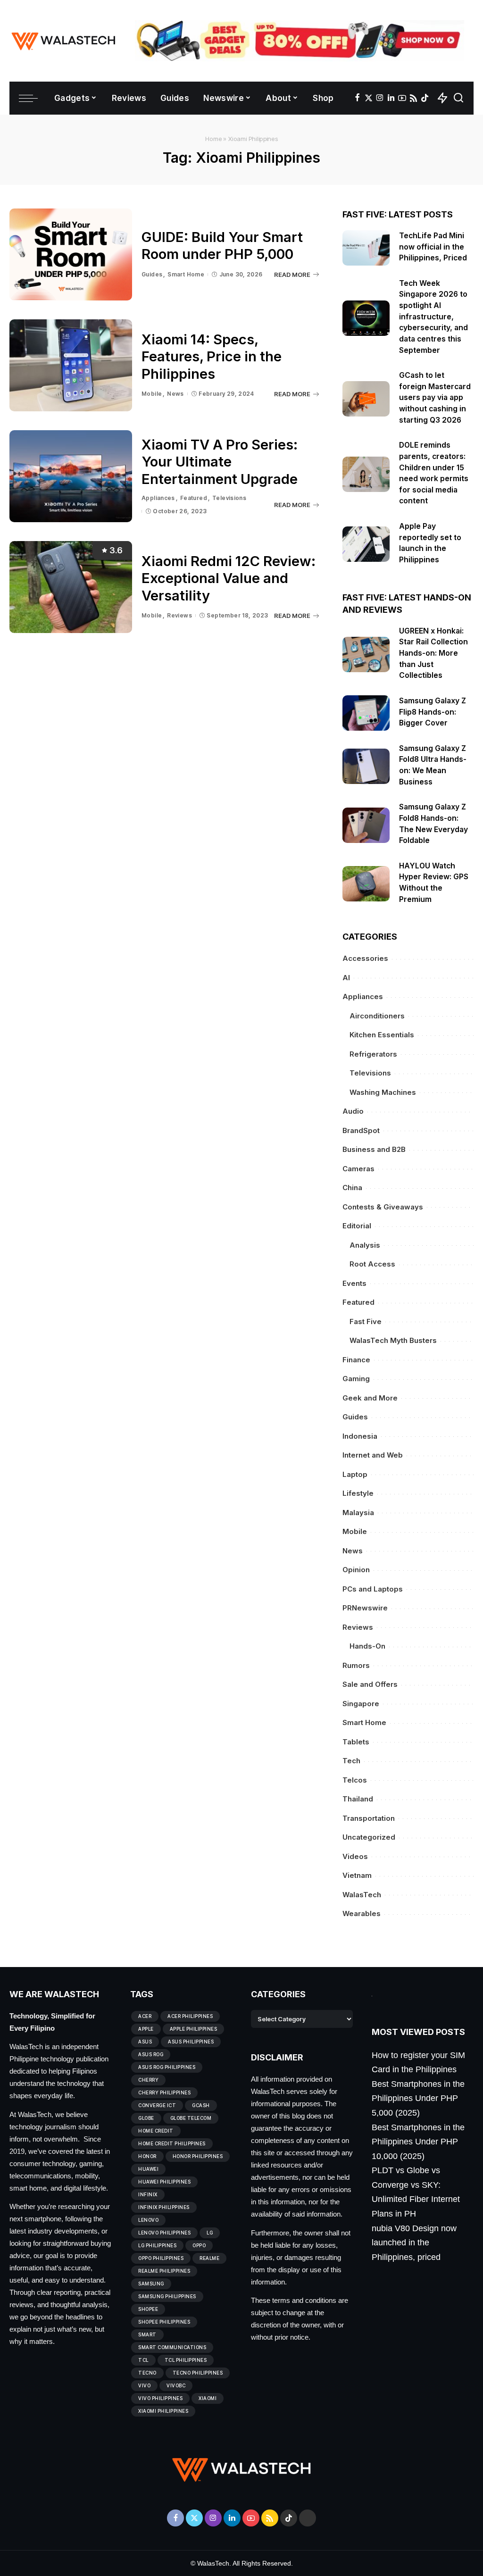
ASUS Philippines (191, 2042)
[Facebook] (357, 98)
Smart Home (186, 274)
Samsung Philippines (167, 2296)
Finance (356, 1360)
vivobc (176, 2385)
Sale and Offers (370, 1684)
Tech (351, 1761)
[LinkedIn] (391, 98)
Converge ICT (157, 2105)
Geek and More (370, 1398)
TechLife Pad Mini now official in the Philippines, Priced (433, 247)
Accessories (365, 958)
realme (209, 2258)
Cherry (148, 2080)
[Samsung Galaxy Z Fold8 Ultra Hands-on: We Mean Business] (366, 766)
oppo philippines (161, 2258)
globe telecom (191, 2118)
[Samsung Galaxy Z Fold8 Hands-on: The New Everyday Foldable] (366, 825)
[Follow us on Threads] (308, 2518)
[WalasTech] (63, 41)
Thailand (358, 1799)
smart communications (172, 2347)
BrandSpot (361, 1130)
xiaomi (208, 2398)
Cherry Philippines (164, 2092)
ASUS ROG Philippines (167, 2067)
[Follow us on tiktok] (425, 98)
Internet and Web (373, 1455)
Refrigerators (373, 1054)
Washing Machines (383, 1092)
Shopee (148, 2309)
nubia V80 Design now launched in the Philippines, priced (414, 2243)
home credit (156, 2131)
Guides (152, 274)
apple (146, 2029)
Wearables (362, 1913)
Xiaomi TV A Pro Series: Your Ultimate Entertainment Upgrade (220, 462)
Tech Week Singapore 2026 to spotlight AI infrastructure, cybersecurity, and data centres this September (433, 317)
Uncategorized (369, 1837)
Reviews (179, 615)
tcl (143, 2360)
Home (213, 139)
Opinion (356, 1570)
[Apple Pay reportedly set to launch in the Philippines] (366, 544)
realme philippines (164, 2271)
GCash (201, 2105)
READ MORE (292, 275)
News (175, 394)
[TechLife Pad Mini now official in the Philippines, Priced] (366, 248)
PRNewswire (365, 1608)
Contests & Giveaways (383, 1207)
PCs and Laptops (373, 1589)
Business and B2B (374, 1149)
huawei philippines (164, 2182)
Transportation (369, 1818)
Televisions (229, 498)
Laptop (355, 1474)
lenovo (148, 2220)
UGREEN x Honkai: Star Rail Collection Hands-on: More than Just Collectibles (433, 653)
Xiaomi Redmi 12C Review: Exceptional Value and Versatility (229, 578)
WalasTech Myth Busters (393, 1340)
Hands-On (367, 1646)
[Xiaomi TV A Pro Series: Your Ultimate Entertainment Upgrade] (71, 476)
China (352, 1188)
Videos (355, 1856)
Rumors (356, 1665)
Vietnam (357, 1875)
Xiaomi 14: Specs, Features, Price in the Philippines (212, 357)
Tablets (356, 1742)
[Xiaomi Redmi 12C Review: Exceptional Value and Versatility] (71, 587)
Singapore (361, 1704)
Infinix (148, 2194)
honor (147, 2156)
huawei (148, 2169)
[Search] (458, 98)
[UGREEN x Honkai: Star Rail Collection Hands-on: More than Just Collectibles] (366, 654)
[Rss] (413, 98)
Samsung (151, 2284)
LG (210, 2233)
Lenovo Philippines (164, 2233)
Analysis (365, 1245)
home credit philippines (172, 2143)
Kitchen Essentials (382, 1035)
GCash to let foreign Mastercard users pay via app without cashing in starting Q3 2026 (435, 398)
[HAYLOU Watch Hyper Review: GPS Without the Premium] (366, 884)
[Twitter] (369, 98)
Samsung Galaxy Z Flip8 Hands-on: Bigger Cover (433, 712)
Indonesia (360, 1436)
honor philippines (198, 2156)
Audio (353, 1111)
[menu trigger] (33, 98)
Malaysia (358, 1513)
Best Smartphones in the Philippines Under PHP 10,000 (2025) (418, 2142)
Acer (145, 2016)
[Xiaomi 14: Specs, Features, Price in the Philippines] (71, 365)
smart (147, 2334)
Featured (194, 498)
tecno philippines (198, 2373)
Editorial (357, 1226)
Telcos (355, 1780)
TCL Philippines (186, 2360)
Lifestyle (358, 1493)
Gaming (356, 1379)
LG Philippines (157, 2245)
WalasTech (362, 1895)
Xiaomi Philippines (163, 2411)
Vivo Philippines (160, 2398)
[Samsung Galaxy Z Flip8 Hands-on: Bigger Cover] (366, 713)
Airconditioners (377, 1016)
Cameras (358, 1169)
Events (354, 1283)
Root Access (372, 1264)
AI (346, 978)
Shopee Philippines (164, 2322)
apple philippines (194, 2029)
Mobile (152, 394)
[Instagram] (380, 98)
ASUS (145, 2042)
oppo (199, 2245)
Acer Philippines (190, 2016)
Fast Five (366, 1321)
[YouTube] (402, 98)
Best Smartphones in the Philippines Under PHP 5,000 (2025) (418, 2098)
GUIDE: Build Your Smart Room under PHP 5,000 (222, 246)
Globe (146, 2118)
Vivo (144, 2385)
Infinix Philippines (164, 2207)
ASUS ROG (151, 2054)
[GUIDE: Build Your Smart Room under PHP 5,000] (71, 254)
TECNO (147, 2373)
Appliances (158, 498)
